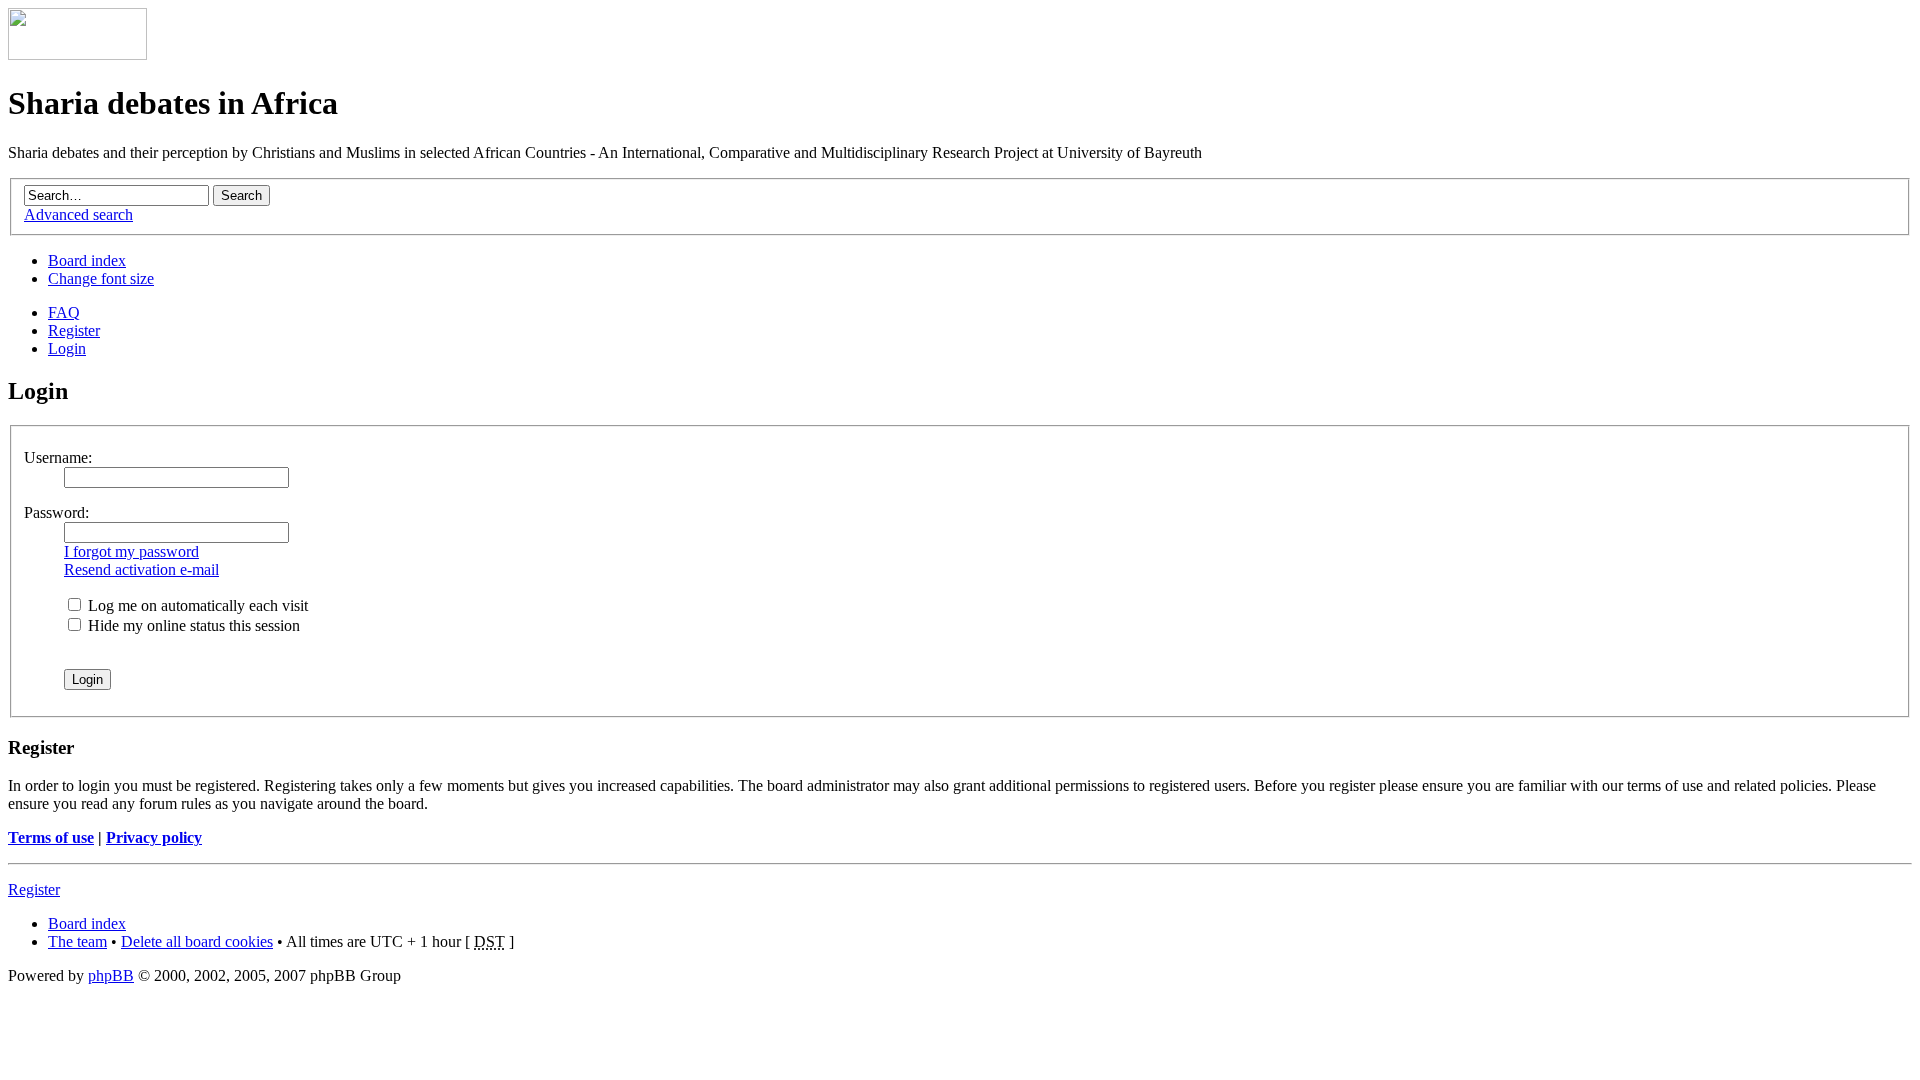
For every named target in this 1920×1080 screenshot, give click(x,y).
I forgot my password (131, 551)
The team (77, 941)
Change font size (101, 278)
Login (67, 348)
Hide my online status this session (192, 625)
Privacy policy (154, 837)
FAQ (64, 312)
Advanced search (78, 214)
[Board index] (77, 54)
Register (74, 330)
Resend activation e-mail (141, 569)
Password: (56, 512)
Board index (87, 260)
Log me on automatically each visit (196, 605)
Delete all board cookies (197, 941)
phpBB (111, 975)
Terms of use (51, 837)
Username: (58, 457)
